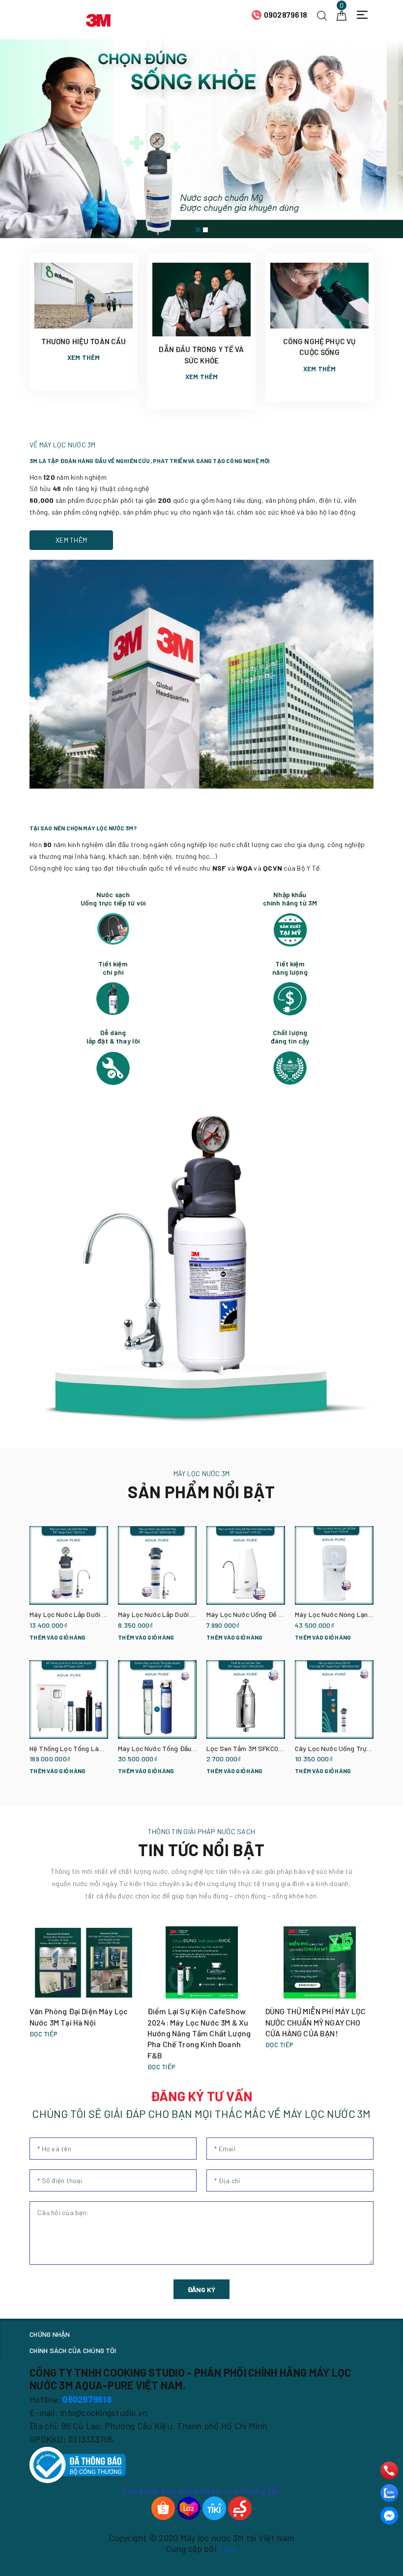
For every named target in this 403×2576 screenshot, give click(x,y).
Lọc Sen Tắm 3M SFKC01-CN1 (251, 1748)
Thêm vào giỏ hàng (58, 1637)
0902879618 (286, 14)
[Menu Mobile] (365, 15)
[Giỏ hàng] (342, 14)
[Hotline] (389, 2470)
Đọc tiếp (43, 2034)
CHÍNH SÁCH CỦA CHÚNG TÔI (73, 2350)
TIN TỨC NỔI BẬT (201, 1850)
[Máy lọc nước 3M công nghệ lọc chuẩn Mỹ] (201, 139)
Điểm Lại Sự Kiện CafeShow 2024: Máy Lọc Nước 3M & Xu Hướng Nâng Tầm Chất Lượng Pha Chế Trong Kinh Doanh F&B (199, 2033)
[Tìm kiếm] (322, 14)
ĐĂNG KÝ (201, 2289)
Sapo (228, 2549)
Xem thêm (84, 357)
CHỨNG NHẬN (50, 2334)
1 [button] (198, 230)
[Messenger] (389, 2516)
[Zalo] (389, 2493)
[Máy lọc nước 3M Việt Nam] (98, 19)
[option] (201, 139)
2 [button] (205, 230)
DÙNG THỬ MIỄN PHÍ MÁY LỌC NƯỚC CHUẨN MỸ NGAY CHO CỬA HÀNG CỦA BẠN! (316, 2022)
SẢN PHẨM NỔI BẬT (201, 1492)
